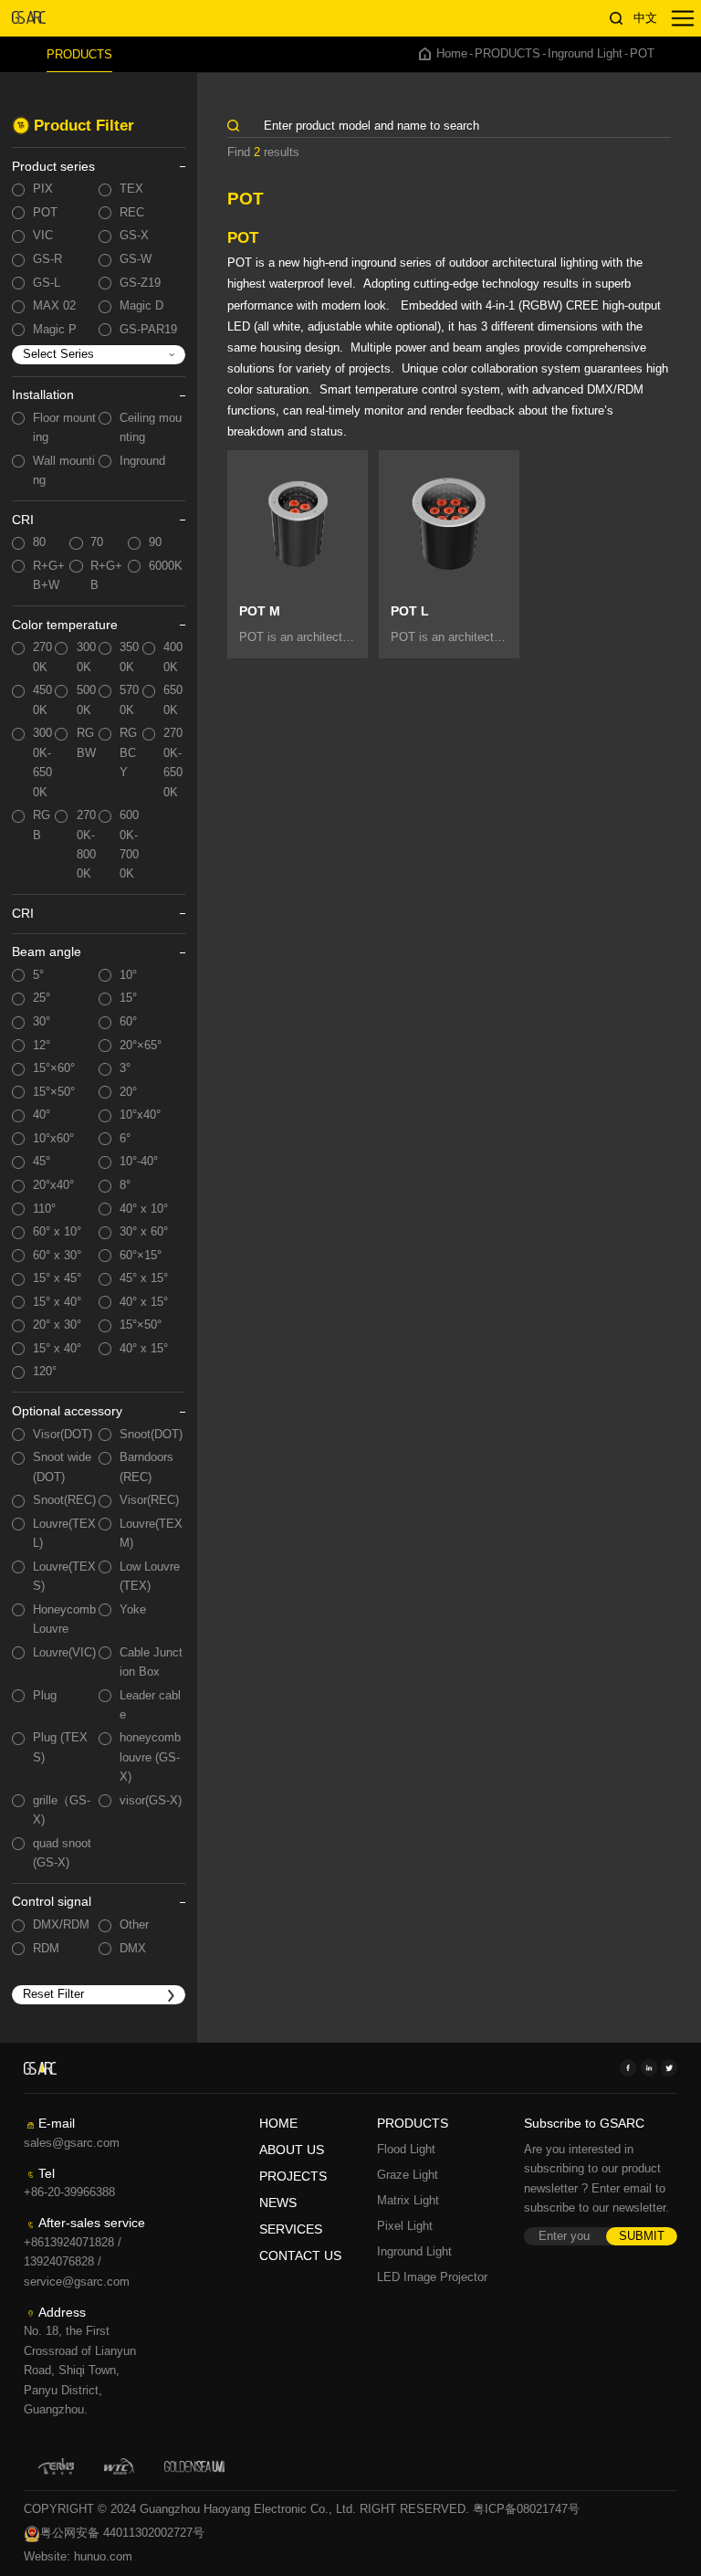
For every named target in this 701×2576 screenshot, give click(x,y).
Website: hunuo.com (78, 2557)
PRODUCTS (79, 54)
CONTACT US (300, 2256)
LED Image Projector (432, 2277)
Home (452, 54)
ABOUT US (292, 2150)
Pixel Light (405, 2226)
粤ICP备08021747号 (526, 2509)
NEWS (278, 2203)
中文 (645, 18)
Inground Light (585, 54)
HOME (278, 2124)
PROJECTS (293, 2176)
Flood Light (406, 2150)
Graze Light (408, 2175)
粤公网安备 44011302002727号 (122, 2533)
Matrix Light (408, 2201)
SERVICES (291, 2229)
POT (642, 54)
